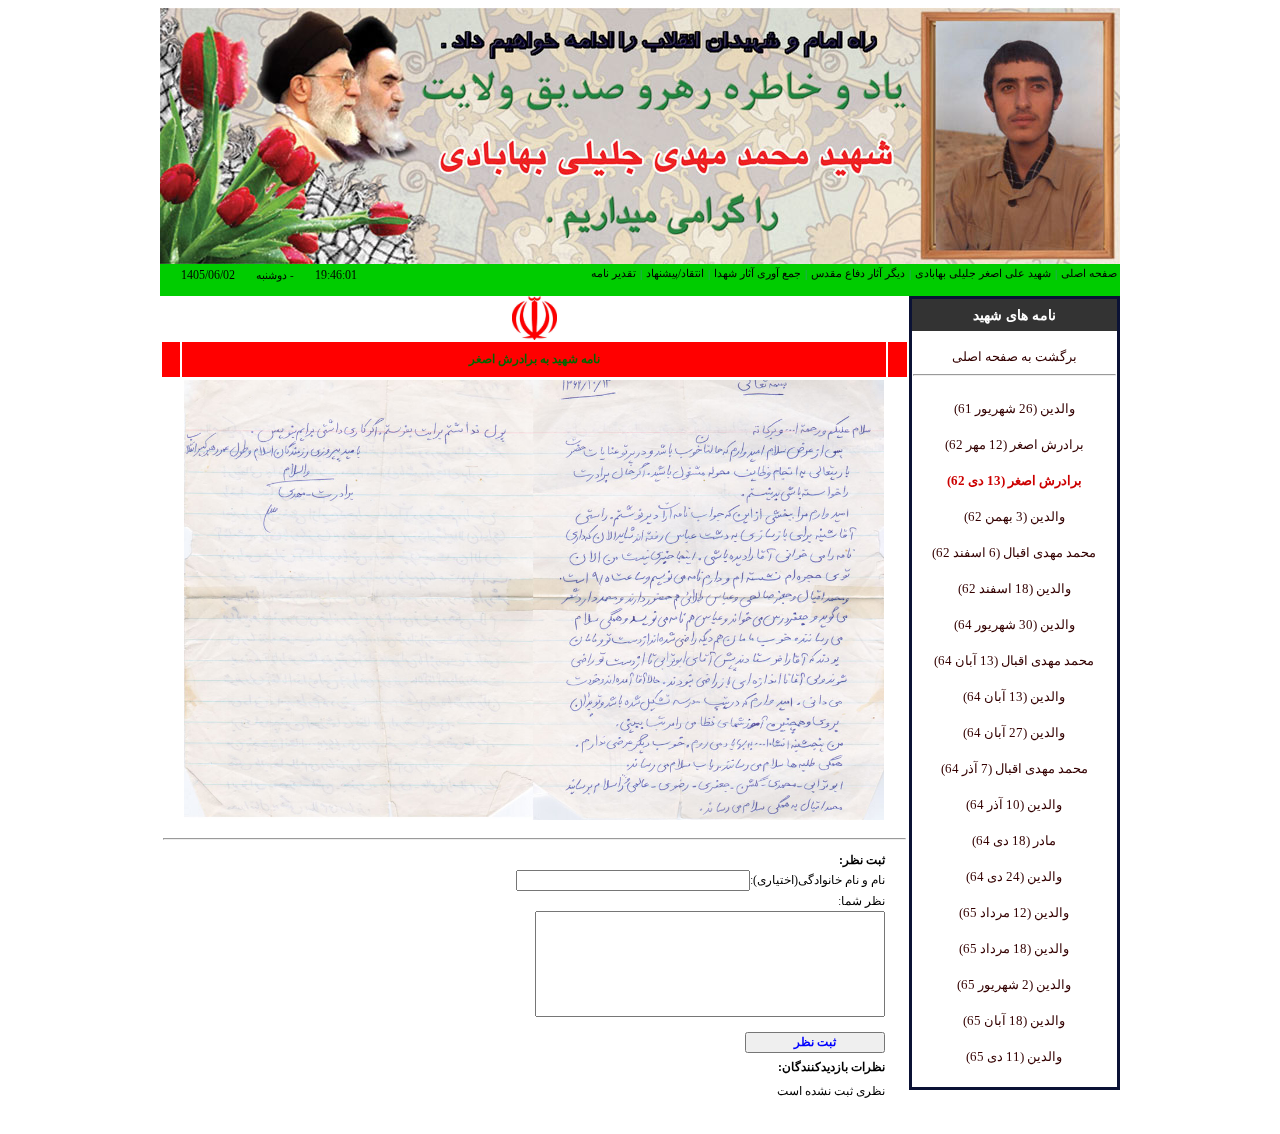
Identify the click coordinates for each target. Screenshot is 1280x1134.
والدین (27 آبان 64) (1014, 732)
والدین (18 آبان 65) (1014, 1020)
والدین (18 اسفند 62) (1014, 588)
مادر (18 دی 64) (1014, 840)
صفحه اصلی (1089, 273)
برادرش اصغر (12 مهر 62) (1014, 444)
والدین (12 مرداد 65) (1014, 912)
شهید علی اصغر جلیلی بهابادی (983, 273)
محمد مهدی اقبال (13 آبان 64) (1014, 660)
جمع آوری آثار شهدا (757, 273)
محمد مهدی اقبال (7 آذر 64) (1014, 768)
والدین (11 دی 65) (1014, 1056)
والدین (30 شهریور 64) (1014, 624)
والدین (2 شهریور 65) (1014, 984)
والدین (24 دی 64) (1014, 876)
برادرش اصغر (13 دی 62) (1014, 480)
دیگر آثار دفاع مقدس (858, 273)
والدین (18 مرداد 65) (1014, 948)
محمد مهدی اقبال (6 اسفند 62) (1014, 552)
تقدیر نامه (613, 273)
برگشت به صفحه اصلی (1014, 356)
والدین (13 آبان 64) (1014, 696)
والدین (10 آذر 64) (1014, 804)
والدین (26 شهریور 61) (1014, 408)
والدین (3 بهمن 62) (1014, 516)
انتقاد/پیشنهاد (675, 273)
